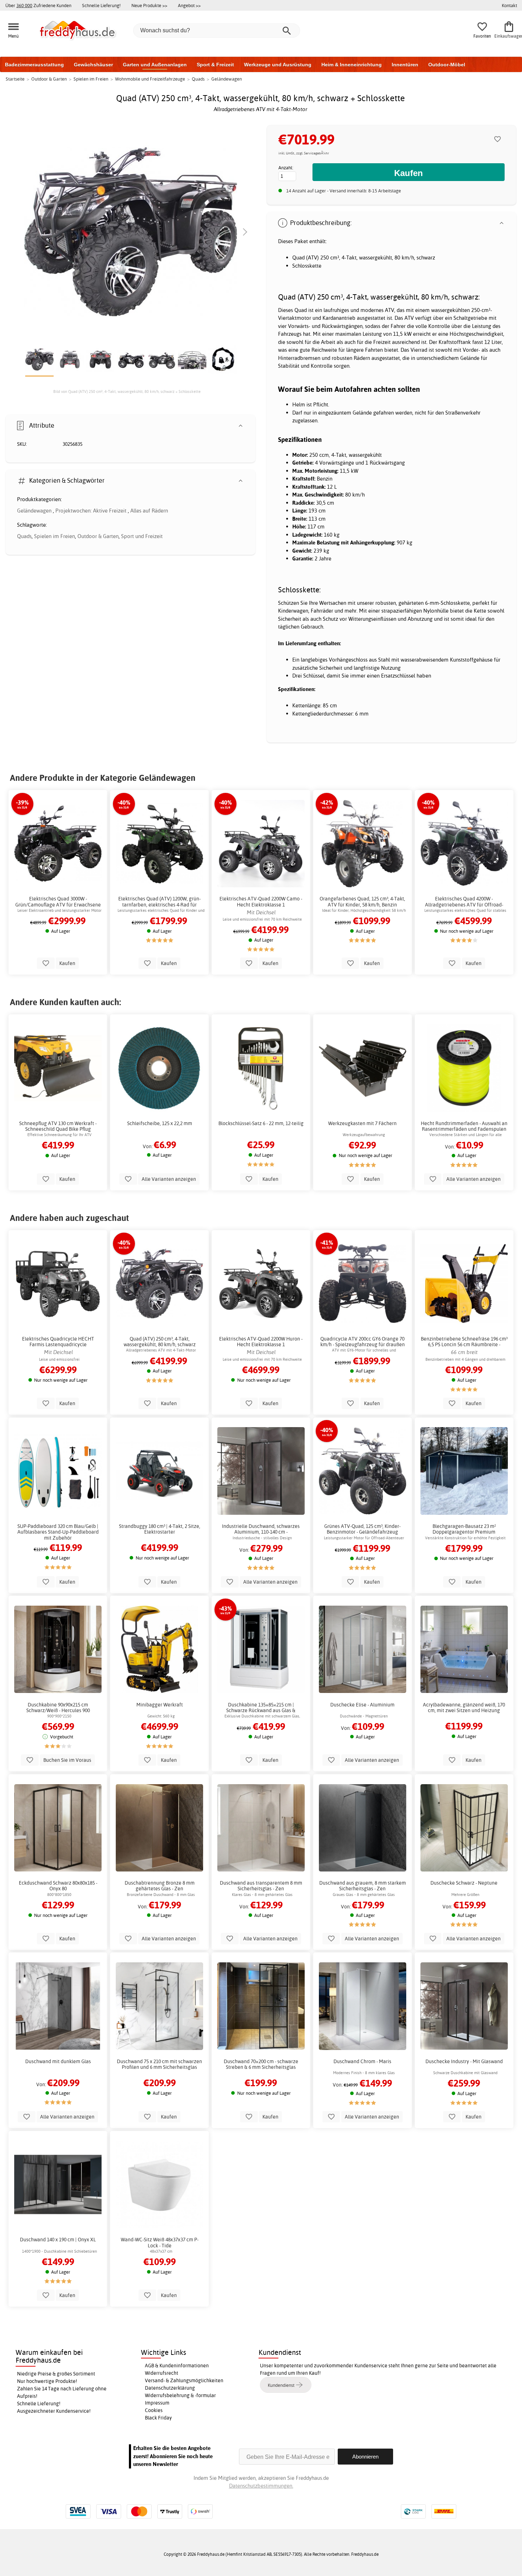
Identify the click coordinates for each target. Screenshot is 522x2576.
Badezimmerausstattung (34, 65)
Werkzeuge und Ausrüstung (278, 65)
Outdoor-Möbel (447, 65)
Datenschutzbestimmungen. (261, 2486)
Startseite (15, 79)
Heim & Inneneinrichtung (352, 65)
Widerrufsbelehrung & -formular (180, 2395)
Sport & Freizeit (215, 65)
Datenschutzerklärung (170, 2388)
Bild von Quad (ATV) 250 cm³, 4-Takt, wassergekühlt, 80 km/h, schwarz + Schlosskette (127, 391)
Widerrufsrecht (162, 2373)
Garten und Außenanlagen (155, 65)
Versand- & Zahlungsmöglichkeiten (184, 2380)
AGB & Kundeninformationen (177, 2366)
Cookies (154, 2410)
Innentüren (405, 65)
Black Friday (158, 2418)
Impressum (157, 2403)
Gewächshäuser (93, 65)
